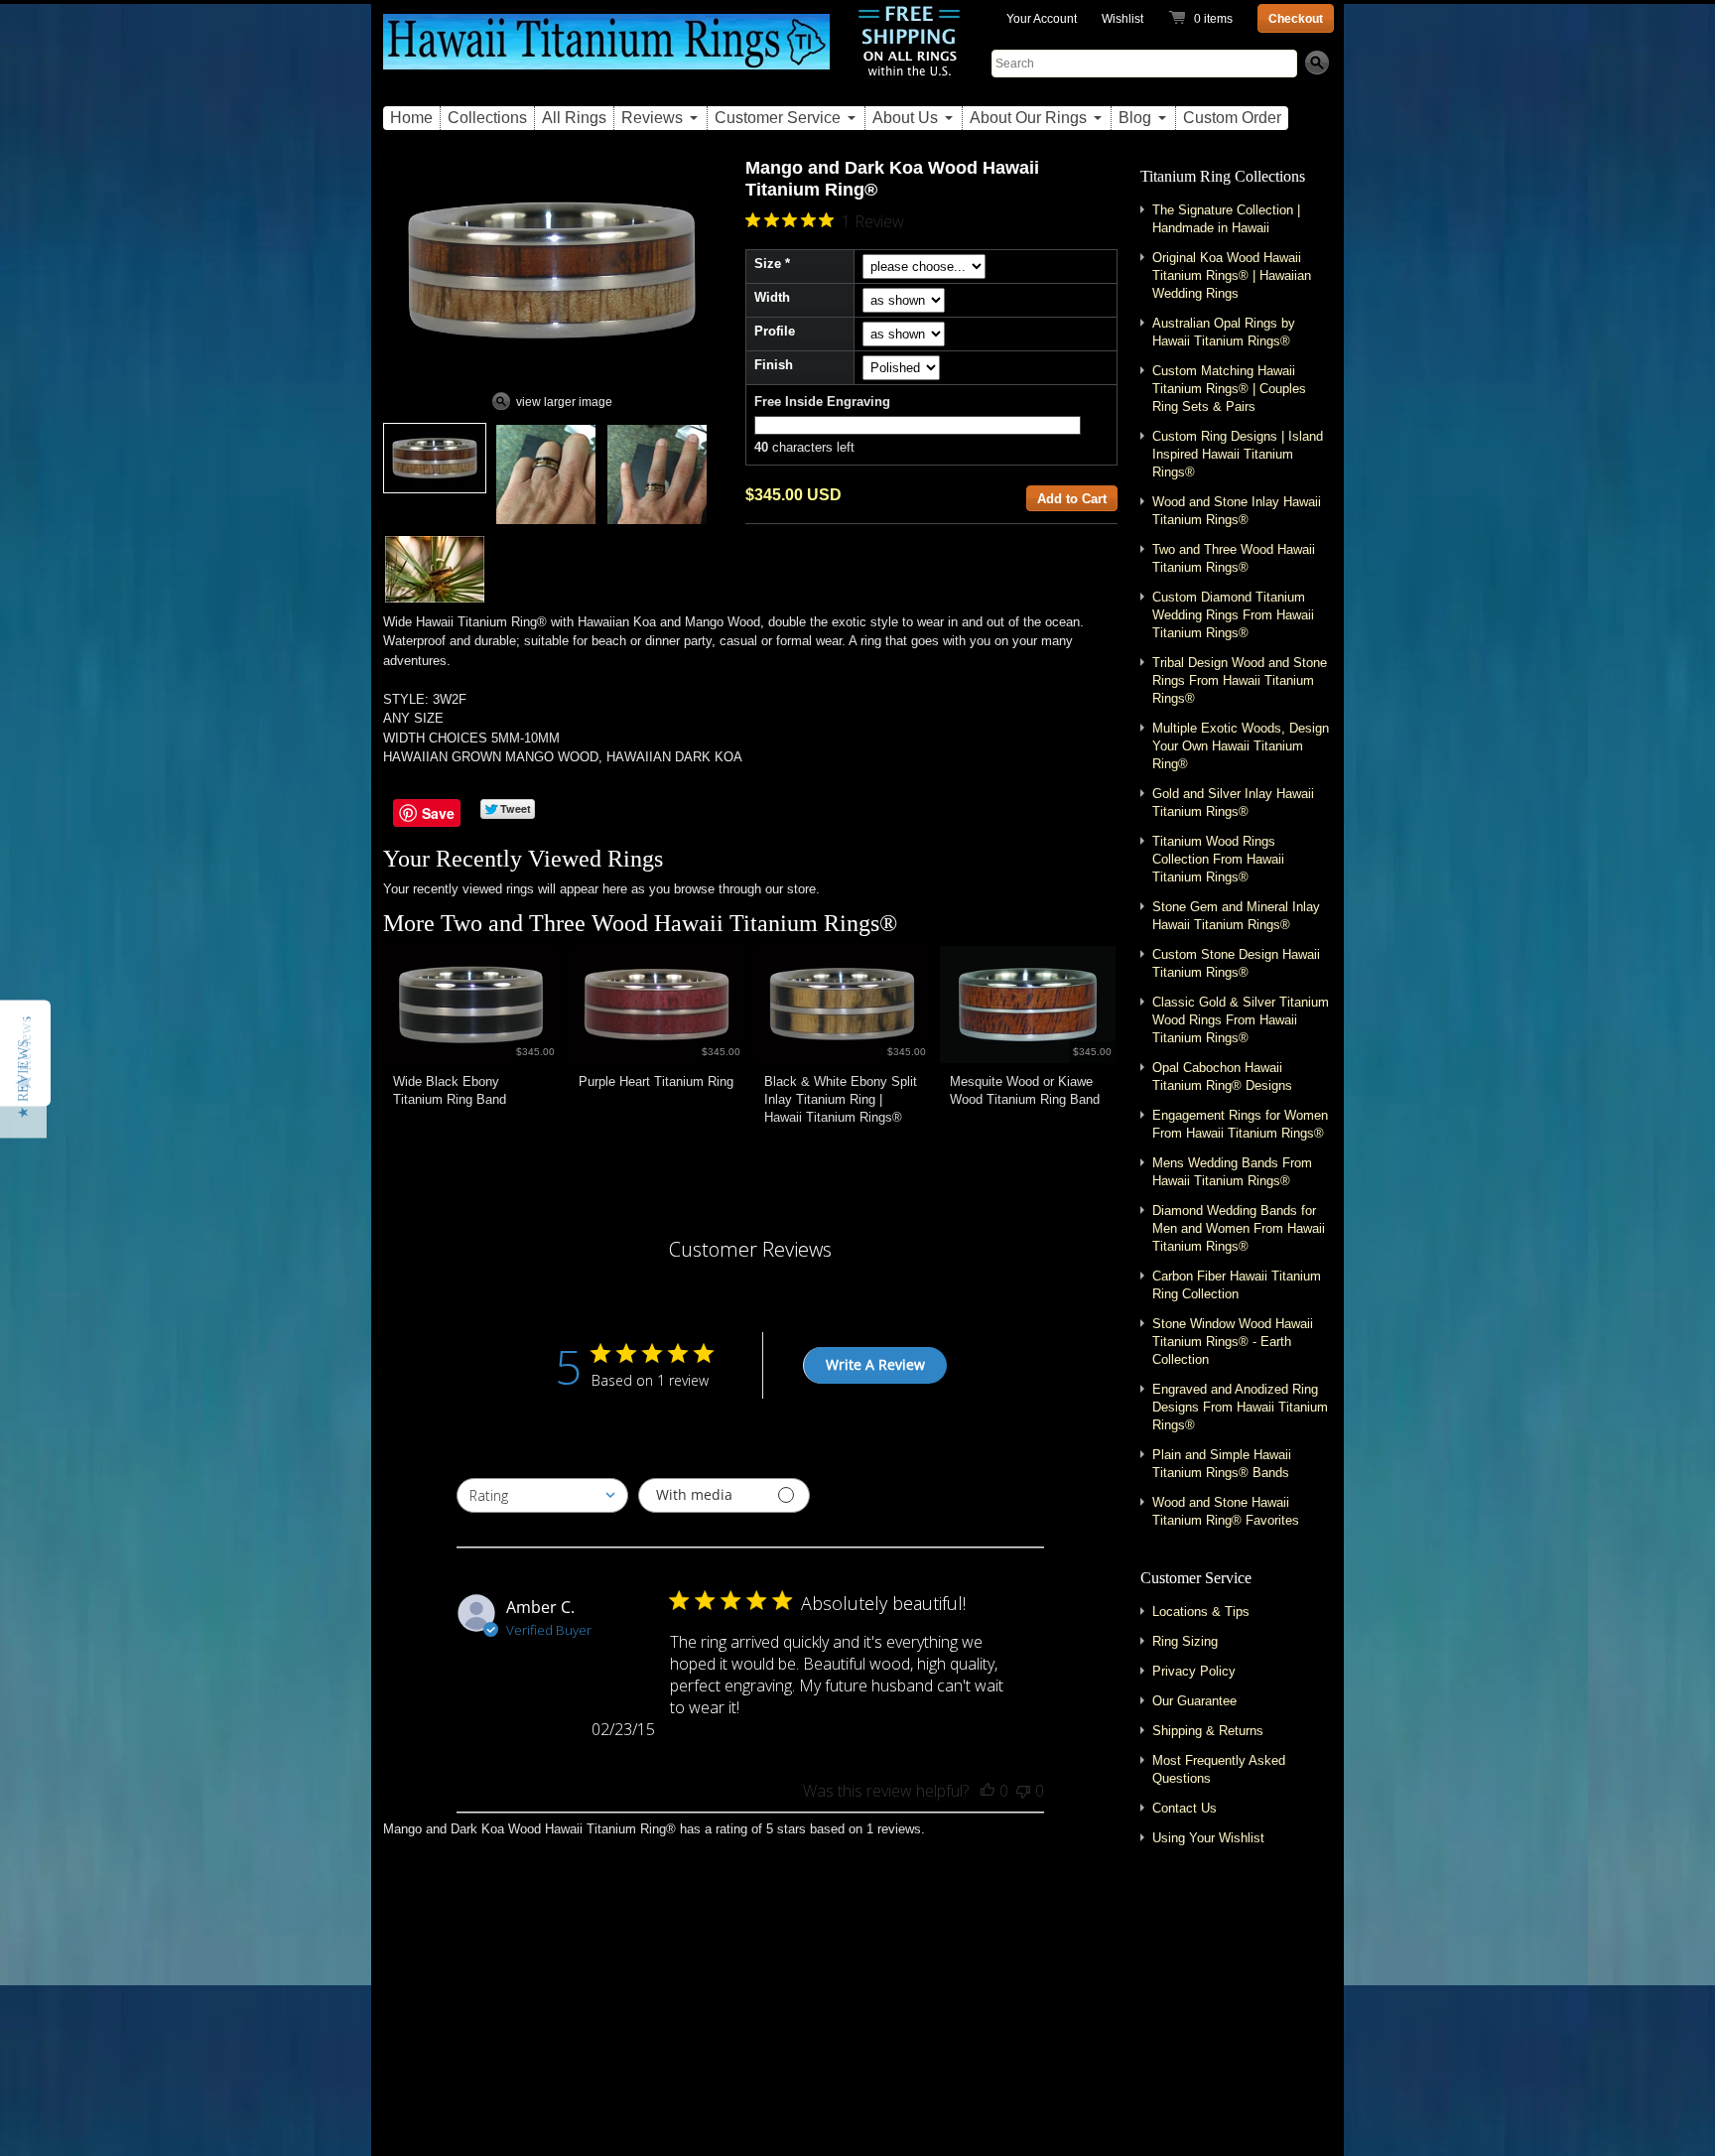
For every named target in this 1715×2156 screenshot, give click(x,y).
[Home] (606, 53)
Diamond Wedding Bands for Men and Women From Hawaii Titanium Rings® (1239, 1228)
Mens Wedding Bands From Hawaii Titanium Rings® (1232, 1172)
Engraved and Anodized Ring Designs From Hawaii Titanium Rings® (1240, 1407)
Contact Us (1185, 1808)
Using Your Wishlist (1208, 1838)
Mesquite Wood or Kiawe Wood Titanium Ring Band (1025, 1090)
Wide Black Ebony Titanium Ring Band (450, 1090)
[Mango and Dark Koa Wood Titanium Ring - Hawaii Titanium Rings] (435, 458)
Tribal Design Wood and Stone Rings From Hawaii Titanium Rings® (1240, 680)
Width (772, 297)
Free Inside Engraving (822, 402)
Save (438, 813)
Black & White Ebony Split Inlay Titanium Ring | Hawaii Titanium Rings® (841, 1099)
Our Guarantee (1194, 1701)
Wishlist (1122, 19)
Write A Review (875, 1364)
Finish (774, 365)
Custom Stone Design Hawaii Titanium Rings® (1236, 963)
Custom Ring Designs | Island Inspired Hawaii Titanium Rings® (1238, 454)
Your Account (1042, 19)
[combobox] (542, 1495)
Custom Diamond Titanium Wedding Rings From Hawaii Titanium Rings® (1233, 615)
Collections (487, 118)
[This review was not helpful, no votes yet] (1023, 1791)
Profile (775, 331)
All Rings (574, 118)
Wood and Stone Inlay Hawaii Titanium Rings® (1237, 511)
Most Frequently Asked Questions (1219, 1769)
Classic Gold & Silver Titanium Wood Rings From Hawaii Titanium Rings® (1241, 1020)
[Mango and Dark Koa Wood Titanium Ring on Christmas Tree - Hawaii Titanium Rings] (435, 569)
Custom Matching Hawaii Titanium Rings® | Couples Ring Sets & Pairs (1229, 389)
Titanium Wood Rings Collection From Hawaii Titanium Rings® (1218, 859)
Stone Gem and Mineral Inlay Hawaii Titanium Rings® (1236, 916)
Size (768, 264)
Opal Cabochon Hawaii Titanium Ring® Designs (1222, 1077)
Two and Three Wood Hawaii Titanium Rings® (669, 923)
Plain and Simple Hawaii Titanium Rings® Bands (1222, 1464)
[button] (23, 1078)
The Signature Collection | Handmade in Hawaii (1226, 219)
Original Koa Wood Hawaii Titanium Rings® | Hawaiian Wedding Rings (1232, 275)
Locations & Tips (1201, 1612)
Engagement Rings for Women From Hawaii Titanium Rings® (1240, 1124)
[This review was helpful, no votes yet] (988, 1791)
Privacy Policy (1194, 1671)
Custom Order (1232, 118)
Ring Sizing (1185, 1641)
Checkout (1296, 19)
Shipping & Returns (1208, 1731)
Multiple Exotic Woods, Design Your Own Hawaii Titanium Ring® (1241, 746)
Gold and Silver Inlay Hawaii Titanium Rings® (1233, 803)
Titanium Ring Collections (1223, 176)
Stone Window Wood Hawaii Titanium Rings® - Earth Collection (1233, 1342)
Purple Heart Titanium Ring (656, 1081)
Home (411, 118)
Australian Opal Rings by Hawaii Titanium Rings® (1224, 332)
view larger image (564, 402)
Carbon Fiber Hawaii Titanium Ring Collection (1237, 1285)
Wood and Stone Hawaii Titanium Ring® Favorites (1226, 1511)
